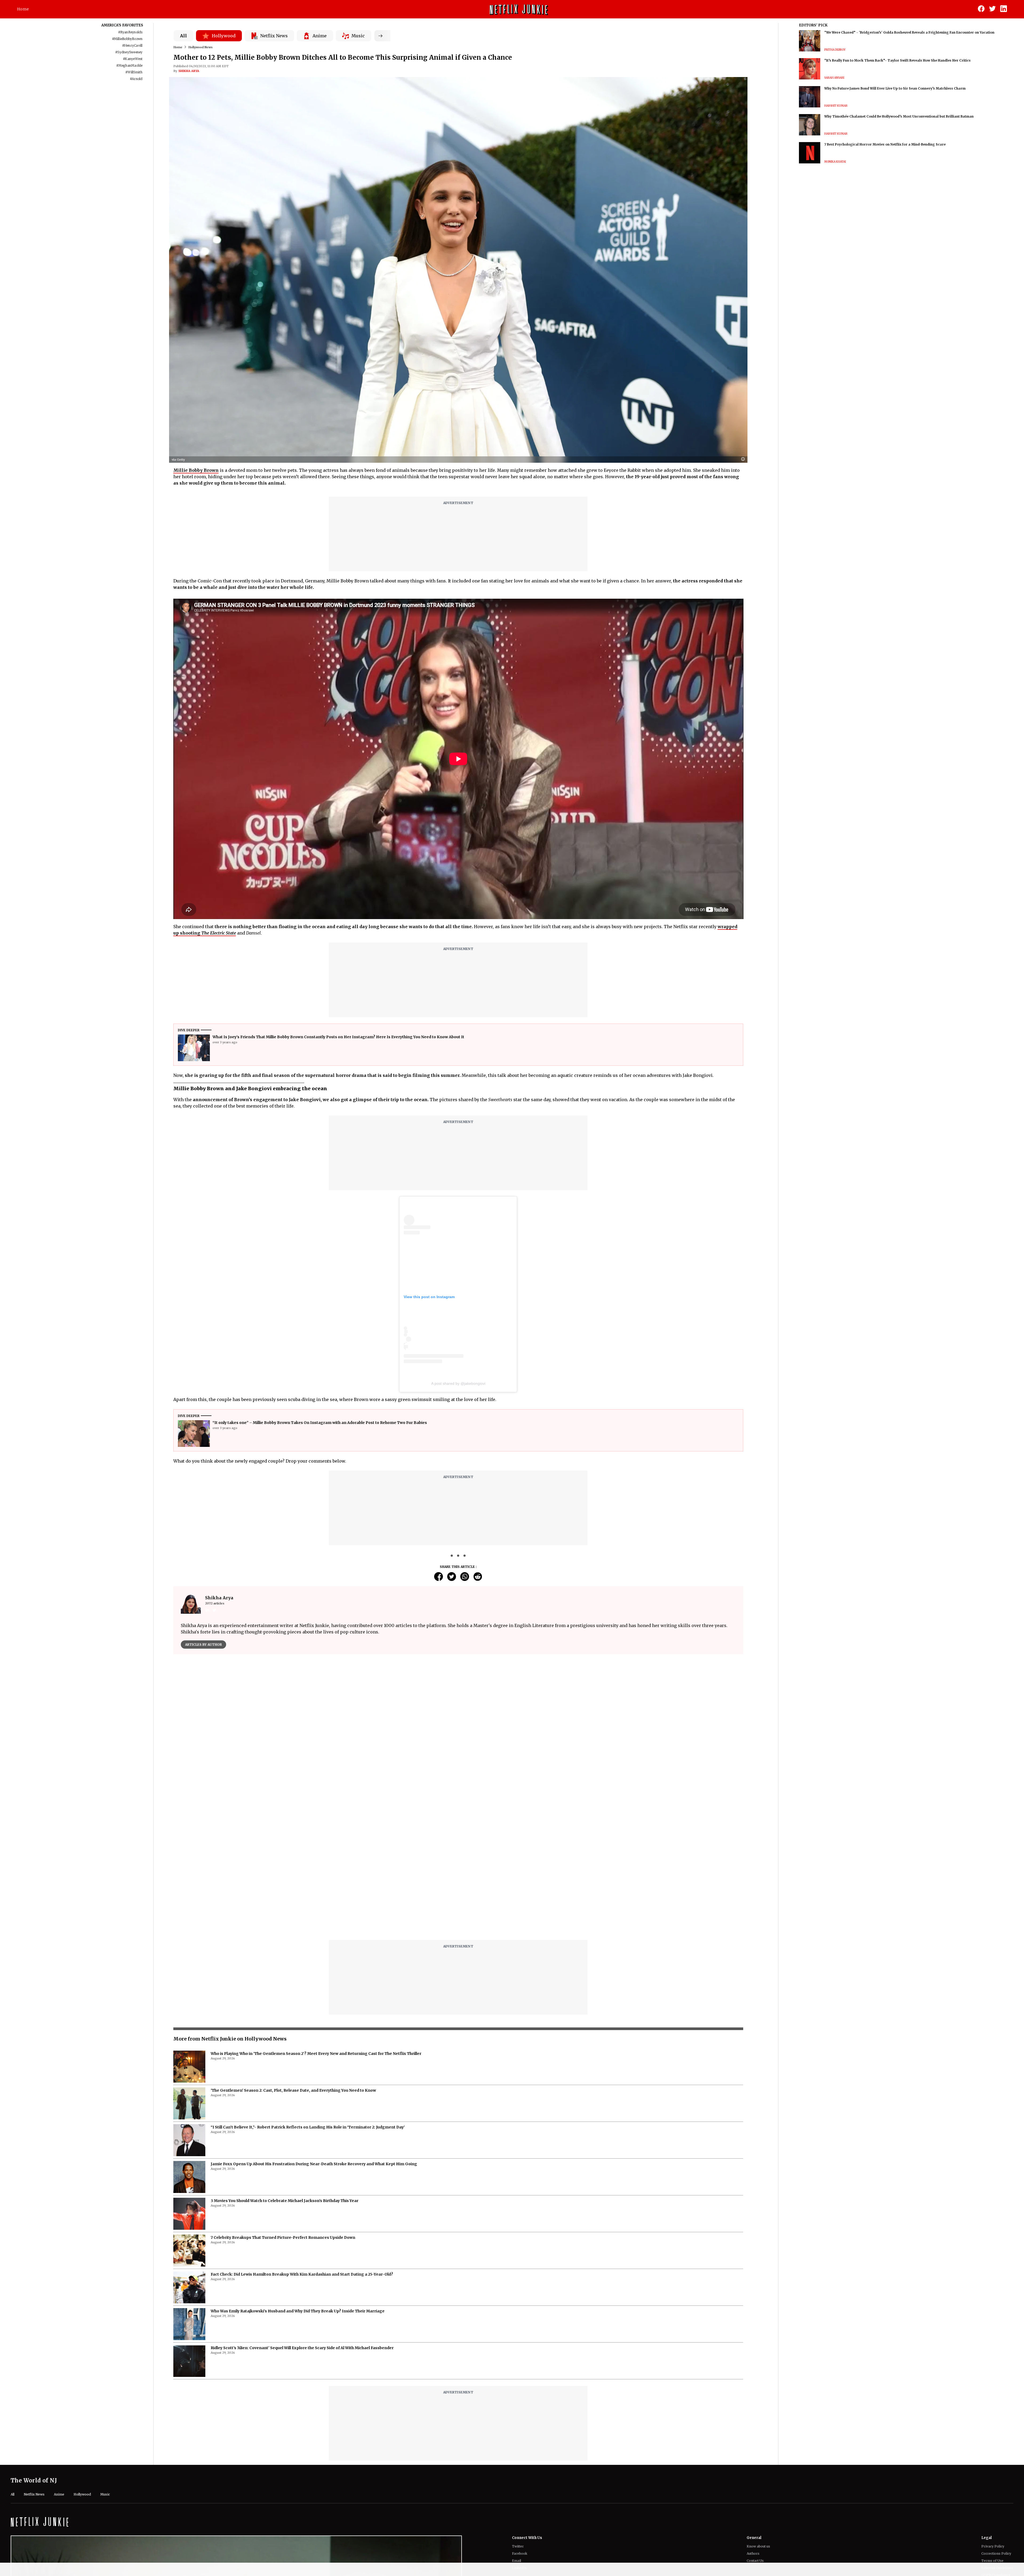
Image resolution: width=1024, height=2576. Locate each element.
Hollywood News (200, 47)
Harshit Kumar (836, 106)
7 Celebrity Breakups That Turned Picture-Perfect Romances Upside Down (283, 2237)
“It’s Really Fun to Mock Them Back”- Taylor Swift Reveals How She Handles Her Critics (897, 60)
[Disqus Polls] (458, 1725)
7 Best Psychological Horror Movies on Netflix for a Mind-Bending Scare (885, 144)
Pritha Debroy (835, 50)
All (183, 36)
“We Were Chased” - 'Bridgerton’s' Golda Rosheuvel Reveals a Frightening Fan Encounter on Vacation (909, 32)
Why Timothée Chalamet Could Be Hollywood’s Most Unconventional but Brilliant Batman (899, 116)
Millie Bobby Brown (196, 470)
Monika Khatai (835, 162)
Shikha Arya (189, 71)
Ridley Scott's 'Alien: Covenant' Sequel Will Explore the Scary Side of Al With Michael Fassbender (302, 2348)
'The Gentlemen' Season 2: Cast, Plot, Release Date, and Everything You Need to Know (293, 2090)
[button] (744, 459)
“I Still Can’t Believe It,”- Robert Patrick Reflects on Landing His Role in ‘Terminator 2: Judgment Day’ (308, 2127)
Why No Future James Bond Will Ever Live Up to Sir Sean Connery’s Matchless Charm (895, 88)
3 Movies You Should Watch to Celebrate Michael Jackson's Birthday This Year (285, 2201)
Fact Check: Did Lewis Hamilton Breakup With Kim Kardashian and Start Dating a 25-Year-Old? (302, 2274)
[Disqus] (458, 1868)
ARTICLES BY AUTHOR (203, 1645)
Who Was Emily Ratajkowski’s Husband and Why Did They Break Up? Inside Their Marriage (298, 2311)
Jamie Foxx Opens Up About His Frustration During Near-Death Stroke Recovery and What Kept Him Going (314, 2164)
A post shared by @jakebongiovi (458, 1383)
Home (23, 9)
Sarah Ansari (834, 78)
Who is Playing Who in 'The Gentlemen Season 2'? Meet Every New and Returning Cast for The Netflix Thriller (316, 2054)
